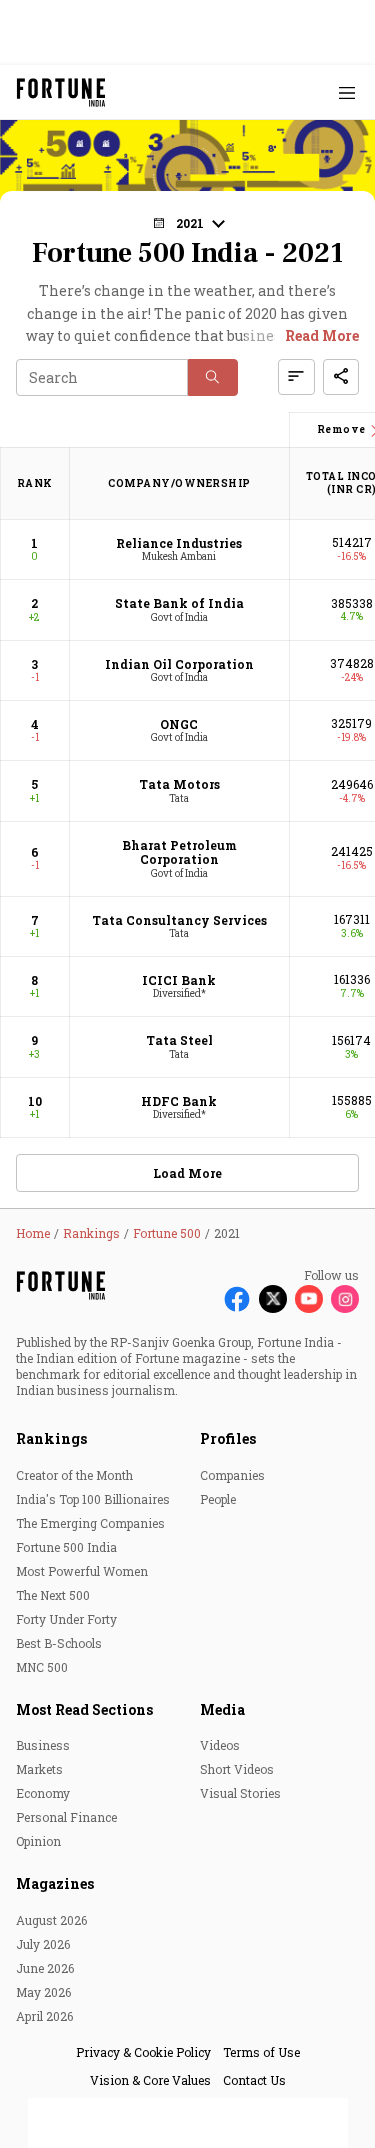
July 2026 (43, 1944)
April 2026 (44, 2016)
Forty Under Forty (66, 1619)
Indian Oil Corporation (179, 664)
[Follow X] (273, 1299)
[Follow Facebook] (237, 1299)
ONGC (179, 724)
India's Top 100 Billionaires (93, 1499)
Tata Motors (179, 784)
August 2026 (51, 1920)
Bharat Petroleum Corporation (179, 852)
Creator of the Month (74, 1475)
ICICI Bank (179, 980)
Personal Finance (66, 1817)
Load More (187, 1173)
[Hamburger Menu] (347, 92)
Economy (43, 1793)
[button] (213, 377)
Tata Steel (179, 1040)
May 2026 (43, 1992)
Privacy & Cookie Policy (143, 2052)
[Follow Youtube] (309, 1299)
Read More (322, 335)
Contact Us (254, 2080)
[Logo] (61, 92)
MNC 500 (42, 1667)
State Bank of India (179, 603)
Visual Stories (240, 1793)
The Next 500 (53, 1595)
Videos (220, 1745)
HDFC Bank (179, 1101)
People (218, 1499)
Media (222, 1709)
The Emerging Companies (90, 1523)
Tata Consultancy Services (179, 920)
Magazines (55, 1883)
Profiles (228, 1438)
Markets (39, 1769)
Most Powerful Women (82, 1571)
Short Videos (237, 1769)
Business (43, 1745)
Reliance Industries (179, 543)
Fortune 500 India (66, 1547)
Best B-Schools (59, 1643)
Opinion (38, 1841)
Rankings (51, 1438)
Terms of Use (261, 2052)
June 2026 (45, 1968)
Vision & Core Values (150, 2080)
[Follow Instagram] (345, 1299)
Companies (232, 1475)
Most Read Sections (84, 1709)
